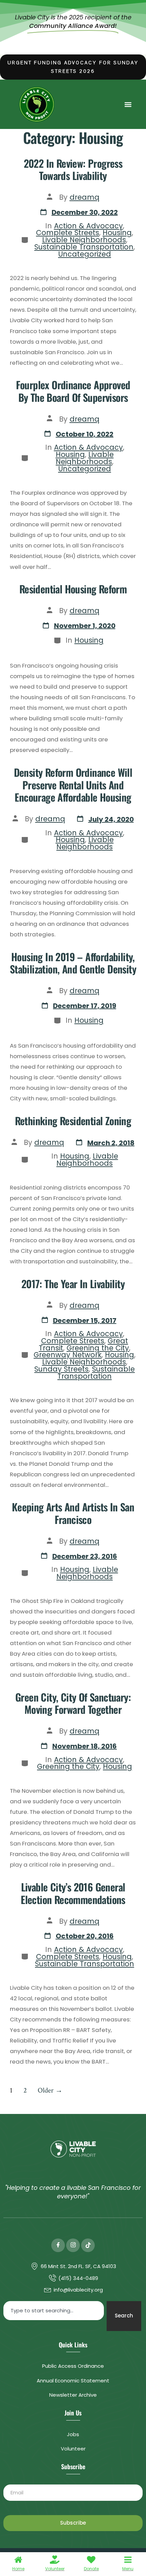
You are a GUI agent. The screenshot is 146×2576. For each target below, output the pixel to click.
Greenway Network (68, 1355)
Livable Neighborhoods (84, 240)
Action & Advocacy (88, 226)
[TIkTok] (88, 2245)
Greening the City (98, 1348)
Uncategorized (85, 254)
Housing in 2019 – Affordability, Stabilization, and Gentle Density (73, 963)
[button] (128, 104)
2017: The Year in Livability (73, 1284)
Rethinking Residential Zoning (73, 1121)
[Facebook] (58, 2245)
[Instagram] (73, 2245)
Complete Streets (68, 233)
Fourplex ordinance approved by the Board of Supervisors (73, 391)
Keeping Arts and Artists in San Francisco (73, 1513)
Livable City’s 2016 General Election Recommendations (73, 1893)
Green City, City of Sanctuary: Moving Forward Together (73, 1703)
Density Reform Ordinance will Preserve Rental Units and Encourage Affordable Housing (73, 785)
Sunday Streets (61, 1369)
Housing (117, 233)
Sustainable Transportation (84, 247)
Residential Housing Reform (73, 589)
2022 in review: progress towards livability (73, 169)
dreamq (85, 197)
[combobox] (54, 2311)
